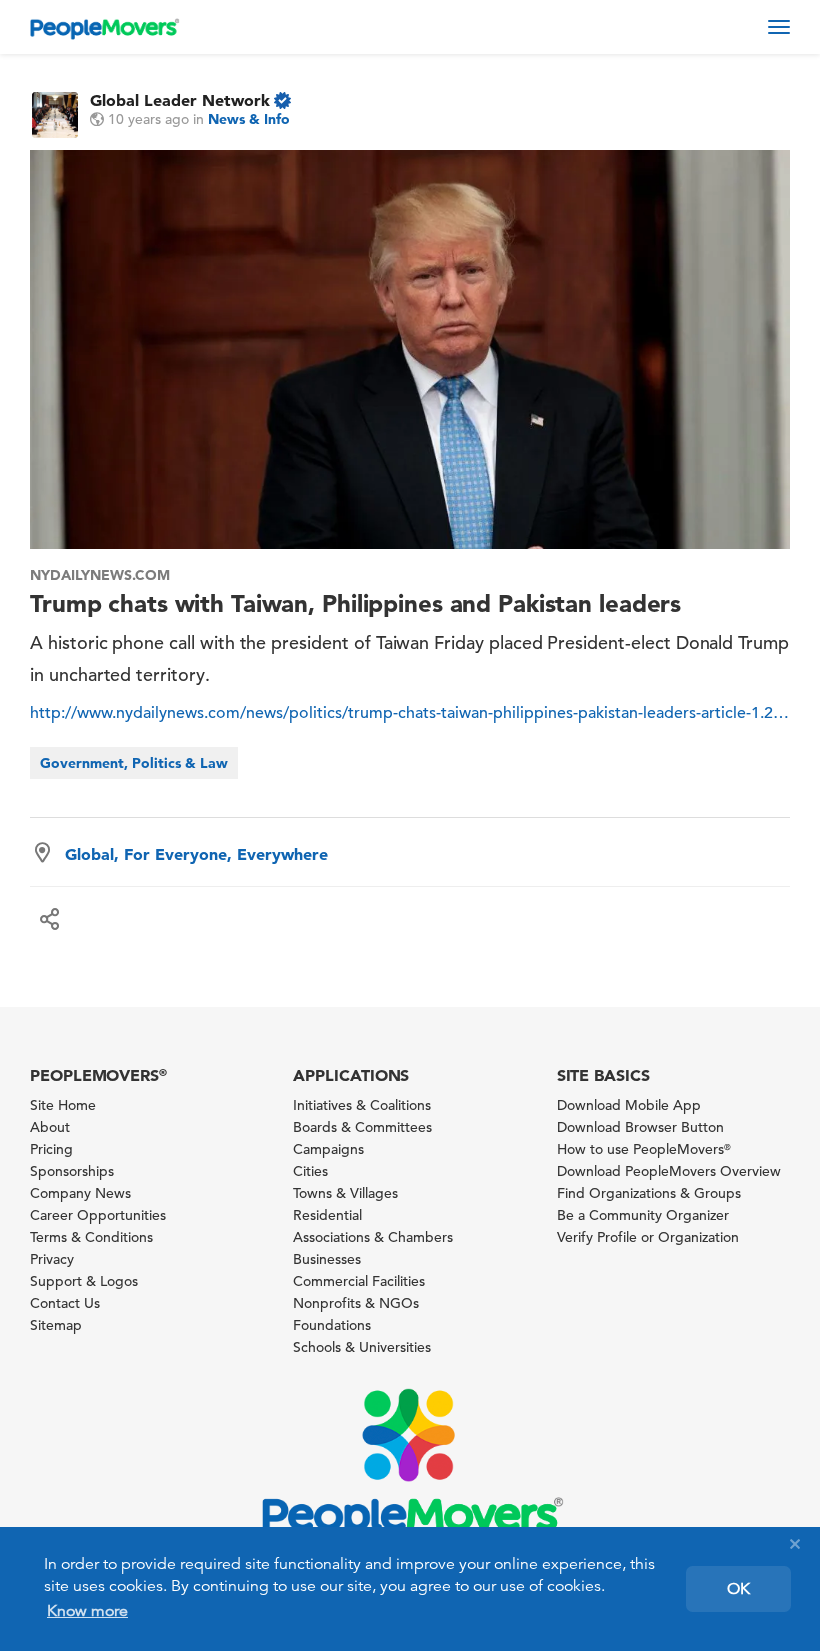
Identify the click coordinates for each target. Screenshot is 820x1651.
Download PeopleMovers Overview (669, 1171)
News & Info (249, 119)
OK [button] (738, 1589)
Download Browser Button (640, 1127)
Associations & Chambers (373, 1237)
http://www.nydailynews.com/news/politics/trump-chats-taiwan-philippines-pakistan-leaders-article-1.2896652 (410, 713)
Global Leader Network (180, 100)
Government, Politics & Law (134, 763)
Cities (310, 1171)
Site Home (63, 1105)
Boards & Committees (362, 1127)
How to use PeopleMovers (644, 1149)
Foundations (332, 1325)
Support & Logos (84, 1281)
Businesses (327, 1259)
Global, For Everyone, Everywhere (196, 854)
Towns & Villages (345, 1193)
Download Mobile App (629, 1105)
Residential (327, 1215)
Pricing (51, 1149)
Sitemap (56, 1325)
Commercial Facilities (359, 1281)
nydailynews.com (100, 575)
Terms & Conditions (91, 1237)
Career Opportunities (98, 1215)
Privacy (52, 1259)
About (50, 1127)
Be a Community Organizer (643, 1215)
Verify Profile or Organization (648, 1237)
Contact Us (65, 1303)
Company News (80, 1193)
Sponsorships (72, 1171)
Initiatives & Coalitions (362, 1105)
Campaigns (328, 1149)
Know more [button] (87, 1611)
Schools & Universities (362, 1347)
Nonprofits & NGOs (356, 1303)
